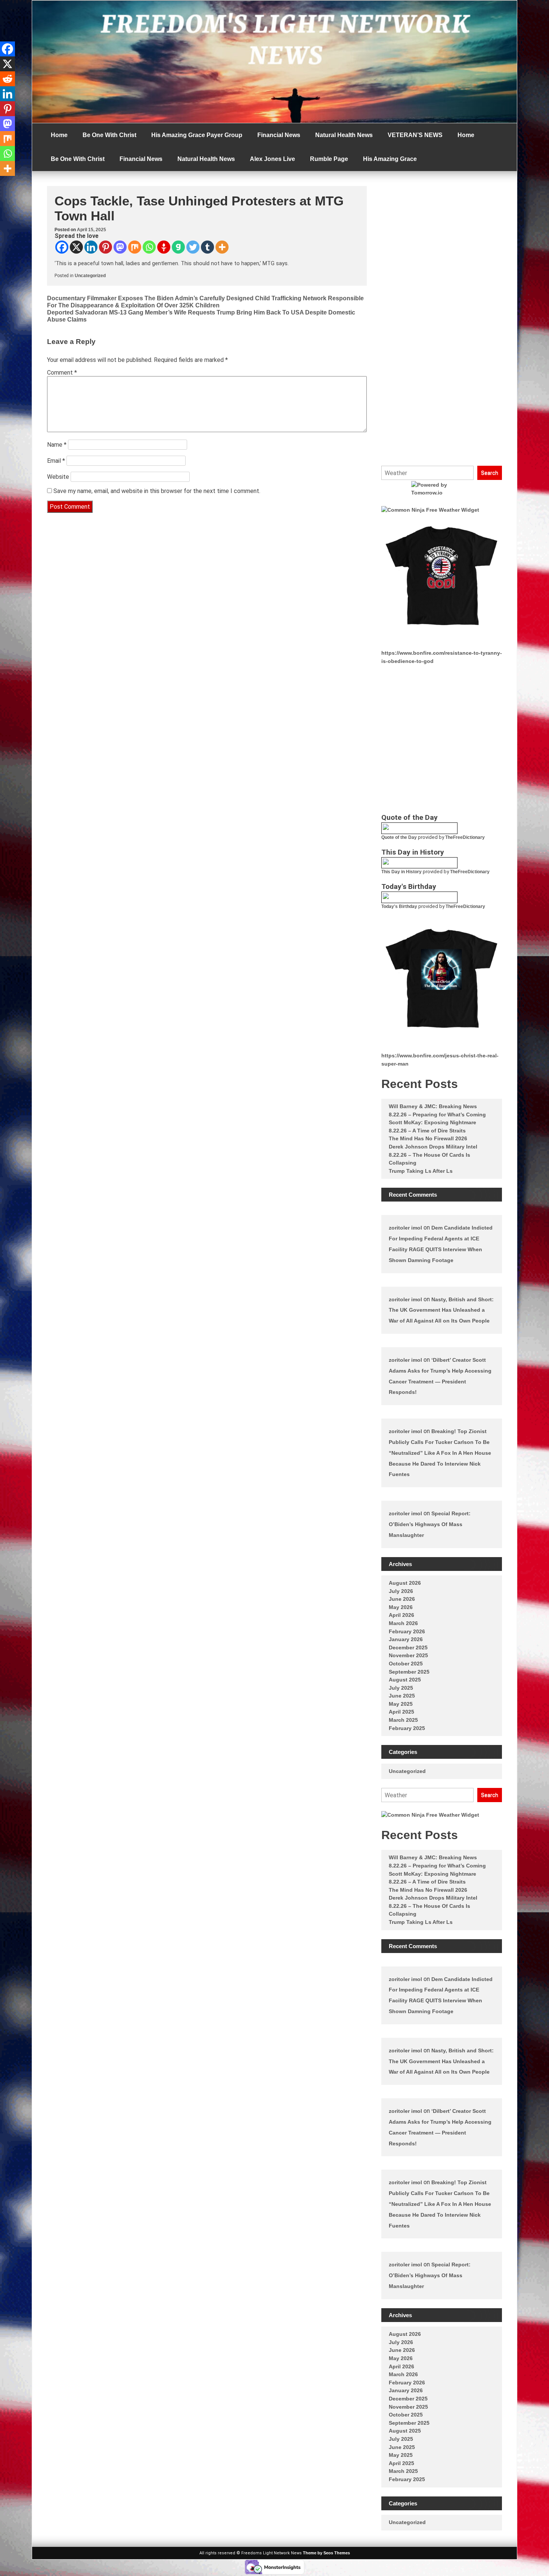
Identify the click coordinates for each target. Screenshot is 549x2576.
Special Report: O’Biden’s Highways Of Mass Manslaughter (430, 1524)
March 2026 (403, 1623)
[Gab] (178, 247)
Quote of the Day (399, 837)
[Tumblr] (207, 247)
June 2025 (402, 1696)
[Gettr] (164, 247)
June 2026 (402, 1599)
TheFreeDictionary (465, 837)
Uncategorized (90, 276)
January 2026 (406, 1639)
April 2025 (401, 1712)
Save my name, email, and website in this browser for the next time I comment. (157, 491)
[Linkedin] (91, 247)
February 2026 (407, 1631)
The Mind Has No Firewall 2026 (428, 1138)
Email (56, 461)
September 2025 (409, 1672)
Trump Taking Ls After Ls (421, 1171)
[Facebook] (62, 247)
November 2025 (408, 1655)
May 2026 (401, 1607)
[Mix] (135, 247)
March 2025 (403, 1720)
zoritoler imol (405, 1228)
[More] (222, 247)
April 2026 (401, 1615)
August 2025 (405, 1680)
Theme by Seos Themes (326, 2553)
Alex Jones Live (272, 159)
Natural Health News (344, 135)
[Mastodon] (120, 247)
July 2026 (401, 1591)
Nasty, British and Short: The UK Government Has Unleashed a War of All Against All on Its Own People (441, 1310)
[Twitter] (193, 247)
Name (57, 445)
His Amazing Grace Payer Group (197, 135)
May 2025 (401, 1704)
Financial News (279, 135)
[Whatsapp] (149, 247)
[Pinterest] (106, 247)
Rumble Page (329, 159)
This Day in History (401, 872)
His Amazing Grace (390, 159)
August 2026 (405, 1583)
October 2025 (406, 1664)
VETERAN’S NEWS (415, 135)
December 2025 (408, 1647)
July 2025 (401, 1688)
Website (58, 477)
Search (490, 473)
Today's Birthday (399, 906)
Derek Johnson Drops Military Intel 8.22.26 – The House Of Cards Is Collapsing (433, 1155)
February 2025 (407, 1728)
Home (59, 135)
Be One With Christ (109, 135)
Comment (62, 373)
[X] (76, 247)
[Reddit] (7, 79)
